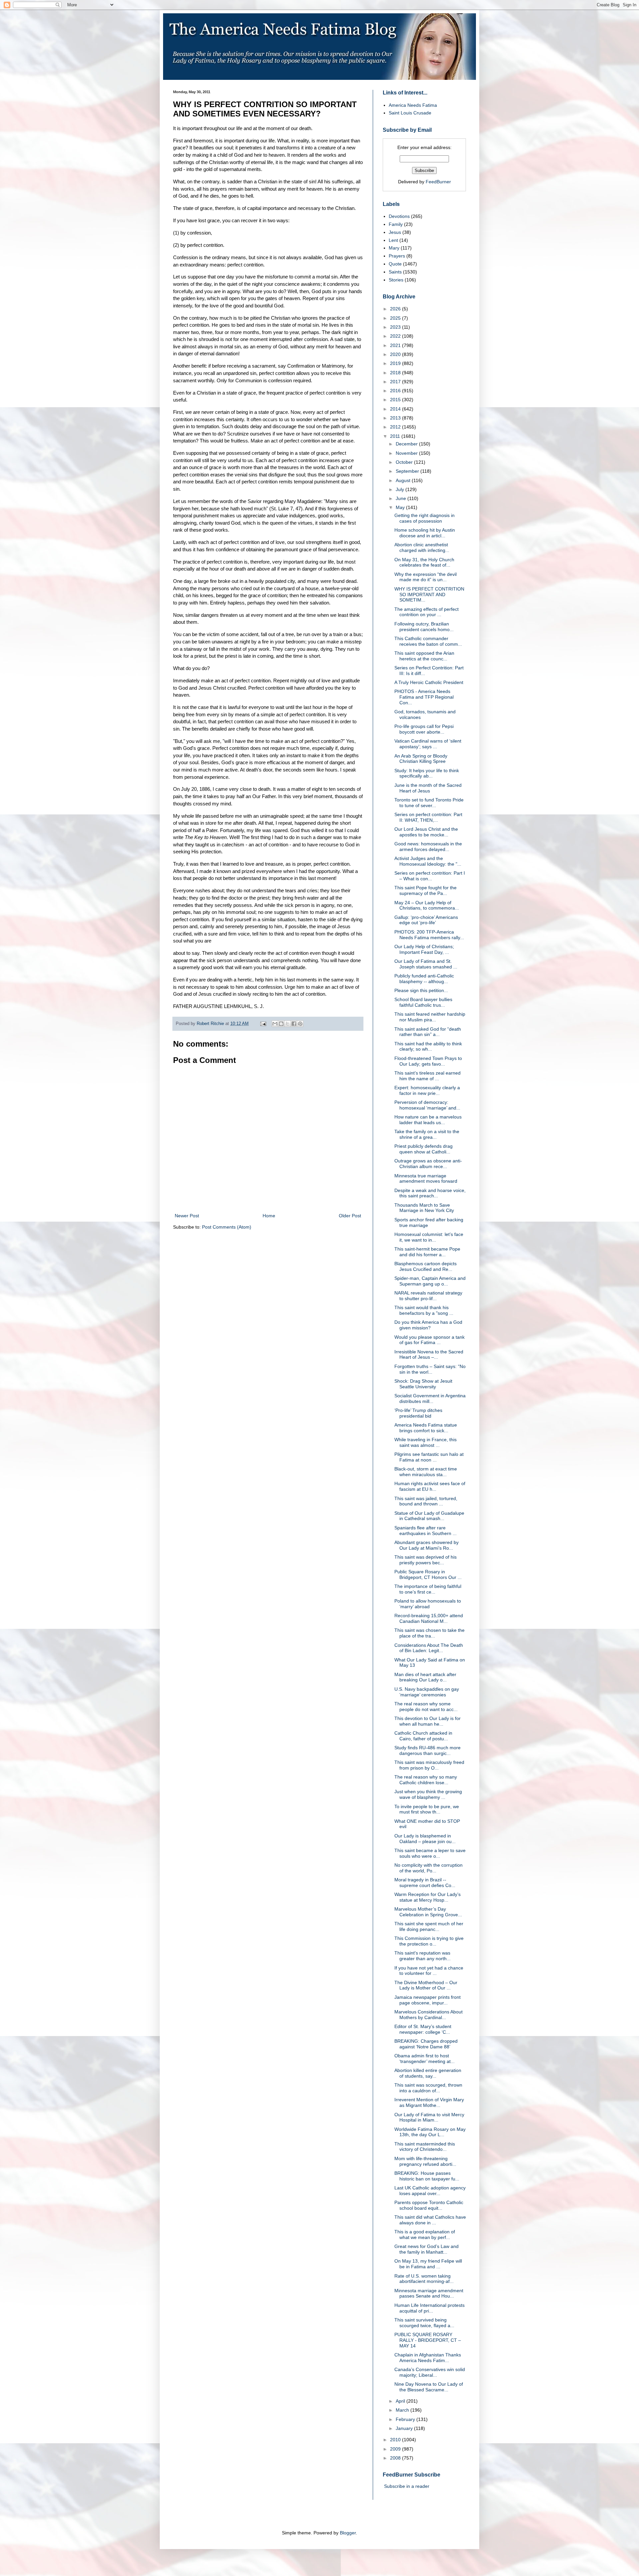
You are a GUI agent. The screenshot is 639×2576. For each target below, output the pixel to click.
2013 (396, 418)
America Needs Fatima (413, 105)
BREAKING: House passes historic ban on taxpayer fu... (427, 2176)
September (408, 471)
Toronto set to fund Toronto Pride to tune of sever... (429, 803)
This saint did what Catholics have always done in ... (430, 2220)
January (405, 2428)
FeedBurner (438, 182)
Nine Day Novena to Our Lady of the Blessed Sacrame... (429, 2387)
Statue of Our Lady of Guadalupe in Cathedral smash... (429, 1516)
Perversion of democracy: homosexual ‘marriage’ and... (427, 1105)
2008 (396, 2458)
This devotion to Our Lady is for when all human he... (427, 1721)
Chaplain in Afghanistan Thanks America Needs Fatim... (428, 2358)
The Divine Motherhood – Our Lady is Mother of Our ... (426, 1985)
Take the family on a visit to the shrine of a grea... (427, 1134)
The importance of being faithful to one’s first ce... (428, 1589)
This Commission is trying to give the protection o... (429, 1941)
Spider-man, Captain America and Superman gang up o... (430, 1281)
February (406, 2419)
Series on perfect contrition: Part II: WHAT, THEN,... (428, 817)
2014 (396, 409)
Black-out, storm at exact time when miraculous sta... (426, 1472)
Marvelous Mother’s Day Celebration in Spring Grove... (428, 1912)
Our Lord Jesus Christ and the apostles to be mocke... (426, 832)
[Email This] (275, 1024)
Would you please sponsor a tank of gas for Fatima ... (429, 1340)
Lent (393, 240)
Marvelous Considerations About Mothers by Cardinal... (428, 2015)
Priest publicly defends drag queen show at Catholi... (424, 1149)
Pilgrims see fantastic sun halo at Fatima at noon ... (429, 1457)
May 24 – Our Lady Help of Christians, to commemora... (427, 905)
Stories (396, 280)
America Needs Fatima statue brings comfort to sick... (426, 1428)
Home (269, 1216)
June (402, 498)
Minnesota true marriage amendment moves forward (426, 1179)
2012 (396, 427)
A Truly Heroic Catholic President (429, 682)
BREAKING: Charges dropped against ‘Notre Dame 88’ (426, 2044)
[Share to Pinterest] (300, 1024)
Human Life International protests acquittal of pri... (429, 2308)
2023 (396, 327)
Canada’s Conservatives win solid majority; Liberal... (430, 2372)
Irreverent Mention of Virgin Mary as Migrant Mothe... (429, 2102)
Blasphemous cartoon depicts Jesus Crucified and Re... (426, 1266)
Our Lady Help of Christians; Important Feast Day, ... (424, 949)
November (407, 453)
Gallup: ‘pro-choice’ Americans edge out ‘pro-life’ (426, 920)
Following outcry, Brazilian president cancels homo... (424, 627)
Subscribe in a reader (407, 2486)
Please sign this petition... (421, 990)
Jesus (395, 232)
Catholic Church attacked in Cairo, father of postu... (423, 1736)
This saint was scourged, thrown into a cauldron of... (428, 2088)
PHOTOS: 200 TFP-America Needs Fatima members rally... (429, 935)
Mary (394, 248)
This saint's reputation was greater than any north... (423, 1956)
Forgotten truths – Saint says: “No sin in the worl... (430, 1369)
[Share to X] (288, 1024)
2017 (396, 382)
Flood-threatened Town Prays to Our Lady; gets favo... (428, 1061)
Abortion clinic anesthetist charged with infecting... (422, 547)
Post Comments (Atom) (227, 1227)
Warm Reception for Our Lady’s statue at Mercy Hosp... (427, 1897)
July (401, 489)
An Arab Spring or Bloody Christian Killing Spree (421, 759)
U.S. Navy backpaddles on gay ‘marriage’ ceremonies (427, 1692)
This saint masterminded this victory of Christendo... (425, 2147)
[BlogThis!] (281, 1024)
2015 (396, 400)
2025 (396, 318)
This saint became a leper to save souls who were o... (430, 1853)
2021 (396, 345)
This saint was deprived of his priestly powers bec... (426, 1560)
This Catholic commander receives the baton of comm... (428, 641)
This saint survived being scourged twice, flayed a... (424, 2323)
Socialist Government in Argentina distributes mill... (430, 1398)
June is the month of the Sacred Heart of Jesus (428, 788)
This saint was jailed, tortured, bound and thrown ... (426, 1501)
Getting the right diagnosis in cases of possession (425, 518)
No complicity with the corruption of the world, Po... (428, 1868)
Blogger (348, 2533)
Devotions (399, 216)
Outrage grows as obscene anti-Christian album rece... (428, 1164)
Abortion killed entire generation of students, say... (428, 2073)
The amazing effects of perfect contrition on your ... (426, 612)
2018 (396, 373)
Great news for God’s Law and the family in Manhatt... (426, 2249)
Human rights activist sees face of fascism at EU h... (430, 1486)
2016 (396, 391)
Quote (395, 264)
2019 (396, 363)
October (405, 462)
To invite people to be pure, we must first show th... (427, 1809)
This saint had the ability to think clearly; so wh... (428, 1046)
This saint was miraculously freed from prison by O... (429, 1765)
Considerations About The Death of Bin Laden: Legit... (429, 1648)
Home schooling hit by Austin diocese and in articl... (425, 533)
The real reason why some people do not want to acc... (426, 1707)
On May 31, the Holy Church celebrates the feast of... (424, 562)
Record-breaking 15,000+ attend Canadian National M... (429, 1618)
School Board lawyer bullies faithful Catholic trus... (423, 1002)
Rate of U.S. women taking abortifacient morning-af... (424, 2279)
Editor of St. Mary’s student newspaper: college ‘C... (423, 2029)
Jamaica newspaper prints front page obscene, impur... (427, 2000)
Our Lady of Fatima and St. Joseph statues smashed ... (426, 964)
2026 (396, 309)
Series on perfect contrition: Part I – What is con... (430, 876)
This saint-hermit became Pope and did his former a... (427, 1252)
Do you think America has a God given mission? (428, 1325)
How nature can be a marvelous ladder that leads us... (428, 1120)
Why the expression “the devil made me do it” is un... (426, 577)
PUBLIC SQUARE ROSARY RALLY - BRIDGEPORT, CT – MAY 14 (428, 2340)
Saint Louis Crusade (410, 113)
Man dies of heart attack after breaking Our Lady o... (425, 1677)
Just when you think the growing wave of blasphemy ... (428, 1794)
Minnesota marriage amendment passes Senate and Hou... (429, 2293)
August (404, 480)
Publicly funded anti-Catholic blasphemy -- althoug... (424, 979)
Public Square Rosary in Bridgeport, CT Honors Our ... (428, 1574)
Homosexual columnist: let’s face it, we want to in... (429, 1237)
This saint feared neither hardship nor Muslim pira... (430, 1017)
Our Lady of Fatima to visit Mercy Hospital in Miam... (429, 2117)
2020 (396, 354)
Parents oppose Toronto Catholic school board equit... (429, 2205)
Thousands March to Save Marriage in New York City (424, 1208)
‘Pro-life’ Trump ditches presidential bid (418, 1413)
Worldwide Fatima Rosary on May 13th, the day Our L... (430, 2132)
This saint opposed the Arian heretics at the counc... (424, 656)
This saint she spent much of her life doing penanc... (429, 1926)
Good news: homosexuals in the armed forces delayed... (428, 847)
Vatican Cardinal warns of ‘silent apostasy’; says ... (428, 744)
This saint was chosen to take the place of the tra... (429, 1633)
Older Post (350, 1216)
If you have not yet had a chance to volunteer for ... (429, 1971)
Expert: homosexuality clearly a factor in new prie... (427, 1090)
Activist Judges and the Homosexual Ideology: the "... (428, 861)
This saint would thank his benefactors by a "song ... (424, 1310)
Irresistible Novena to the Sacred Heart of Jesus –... (429, 1355)
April (401, 2401)
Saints (395, 272)
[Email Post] (263, 1024)
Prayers (397, 256)
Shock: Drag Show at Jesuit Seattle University (423, 1384)
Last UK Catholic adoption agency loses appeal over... (430, 2191)
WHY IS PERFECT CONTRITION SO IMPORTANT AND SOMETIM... (429, 595)
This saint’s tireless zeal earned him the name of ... (427, 1076)
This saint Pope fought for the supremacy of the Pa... (426, 890)
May (401, 507)
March (403, 2410)
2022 (396, 336)
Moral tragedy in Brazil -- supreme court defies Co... (425, 1883)
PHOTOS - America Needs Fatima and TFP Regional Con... (424, 697)
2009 (396, 2449)
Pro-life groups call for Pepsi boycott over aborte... (424, 729)
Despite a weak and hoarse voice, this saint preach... (430, 1193)
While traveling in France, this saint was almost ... (426, 1442)
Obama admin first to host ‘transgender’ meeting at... (425, 2059)
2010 (396, 2440)
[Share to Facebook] (294, 1024)
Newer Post (187, 1216)
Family (396, 224)
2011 (396, 436)
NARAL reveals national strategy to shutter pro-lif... (428, 1296)
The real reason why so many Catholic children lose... (426, 1780)
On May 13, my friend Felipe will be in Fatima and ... (428, 2264)
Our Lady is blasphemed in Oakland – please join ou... (425, 1839)
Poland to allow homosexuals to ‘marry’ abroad (428, 1604)
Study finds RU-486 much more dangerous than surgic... (427, 1750)
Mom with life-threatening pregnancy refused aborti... (425, 2161)
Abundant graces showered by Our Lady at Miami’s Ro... (426, 1545)
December (407, 444)
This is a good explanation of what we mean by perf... (425, 2234)
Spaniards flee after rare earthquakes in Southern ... (426, 1531)
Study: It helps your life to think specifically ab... (427, 773)
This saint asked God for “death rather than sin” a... (428, 1032)
